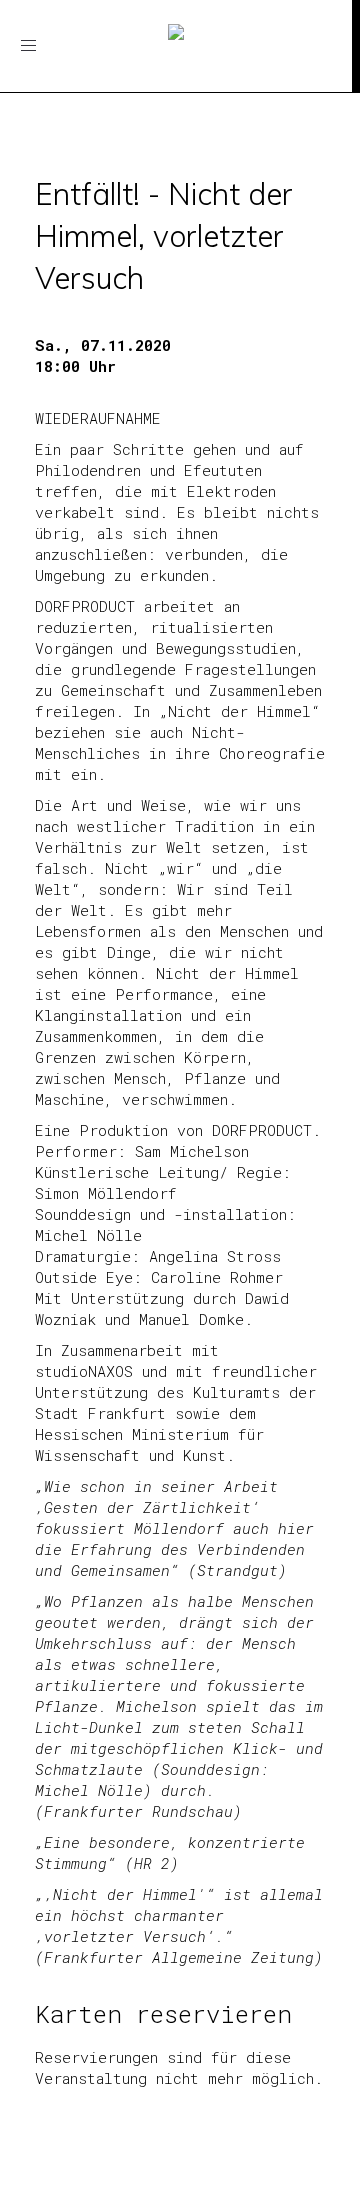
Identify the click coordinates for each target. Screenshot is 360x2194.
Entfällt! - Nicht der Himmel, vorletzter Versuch (164, 236)
